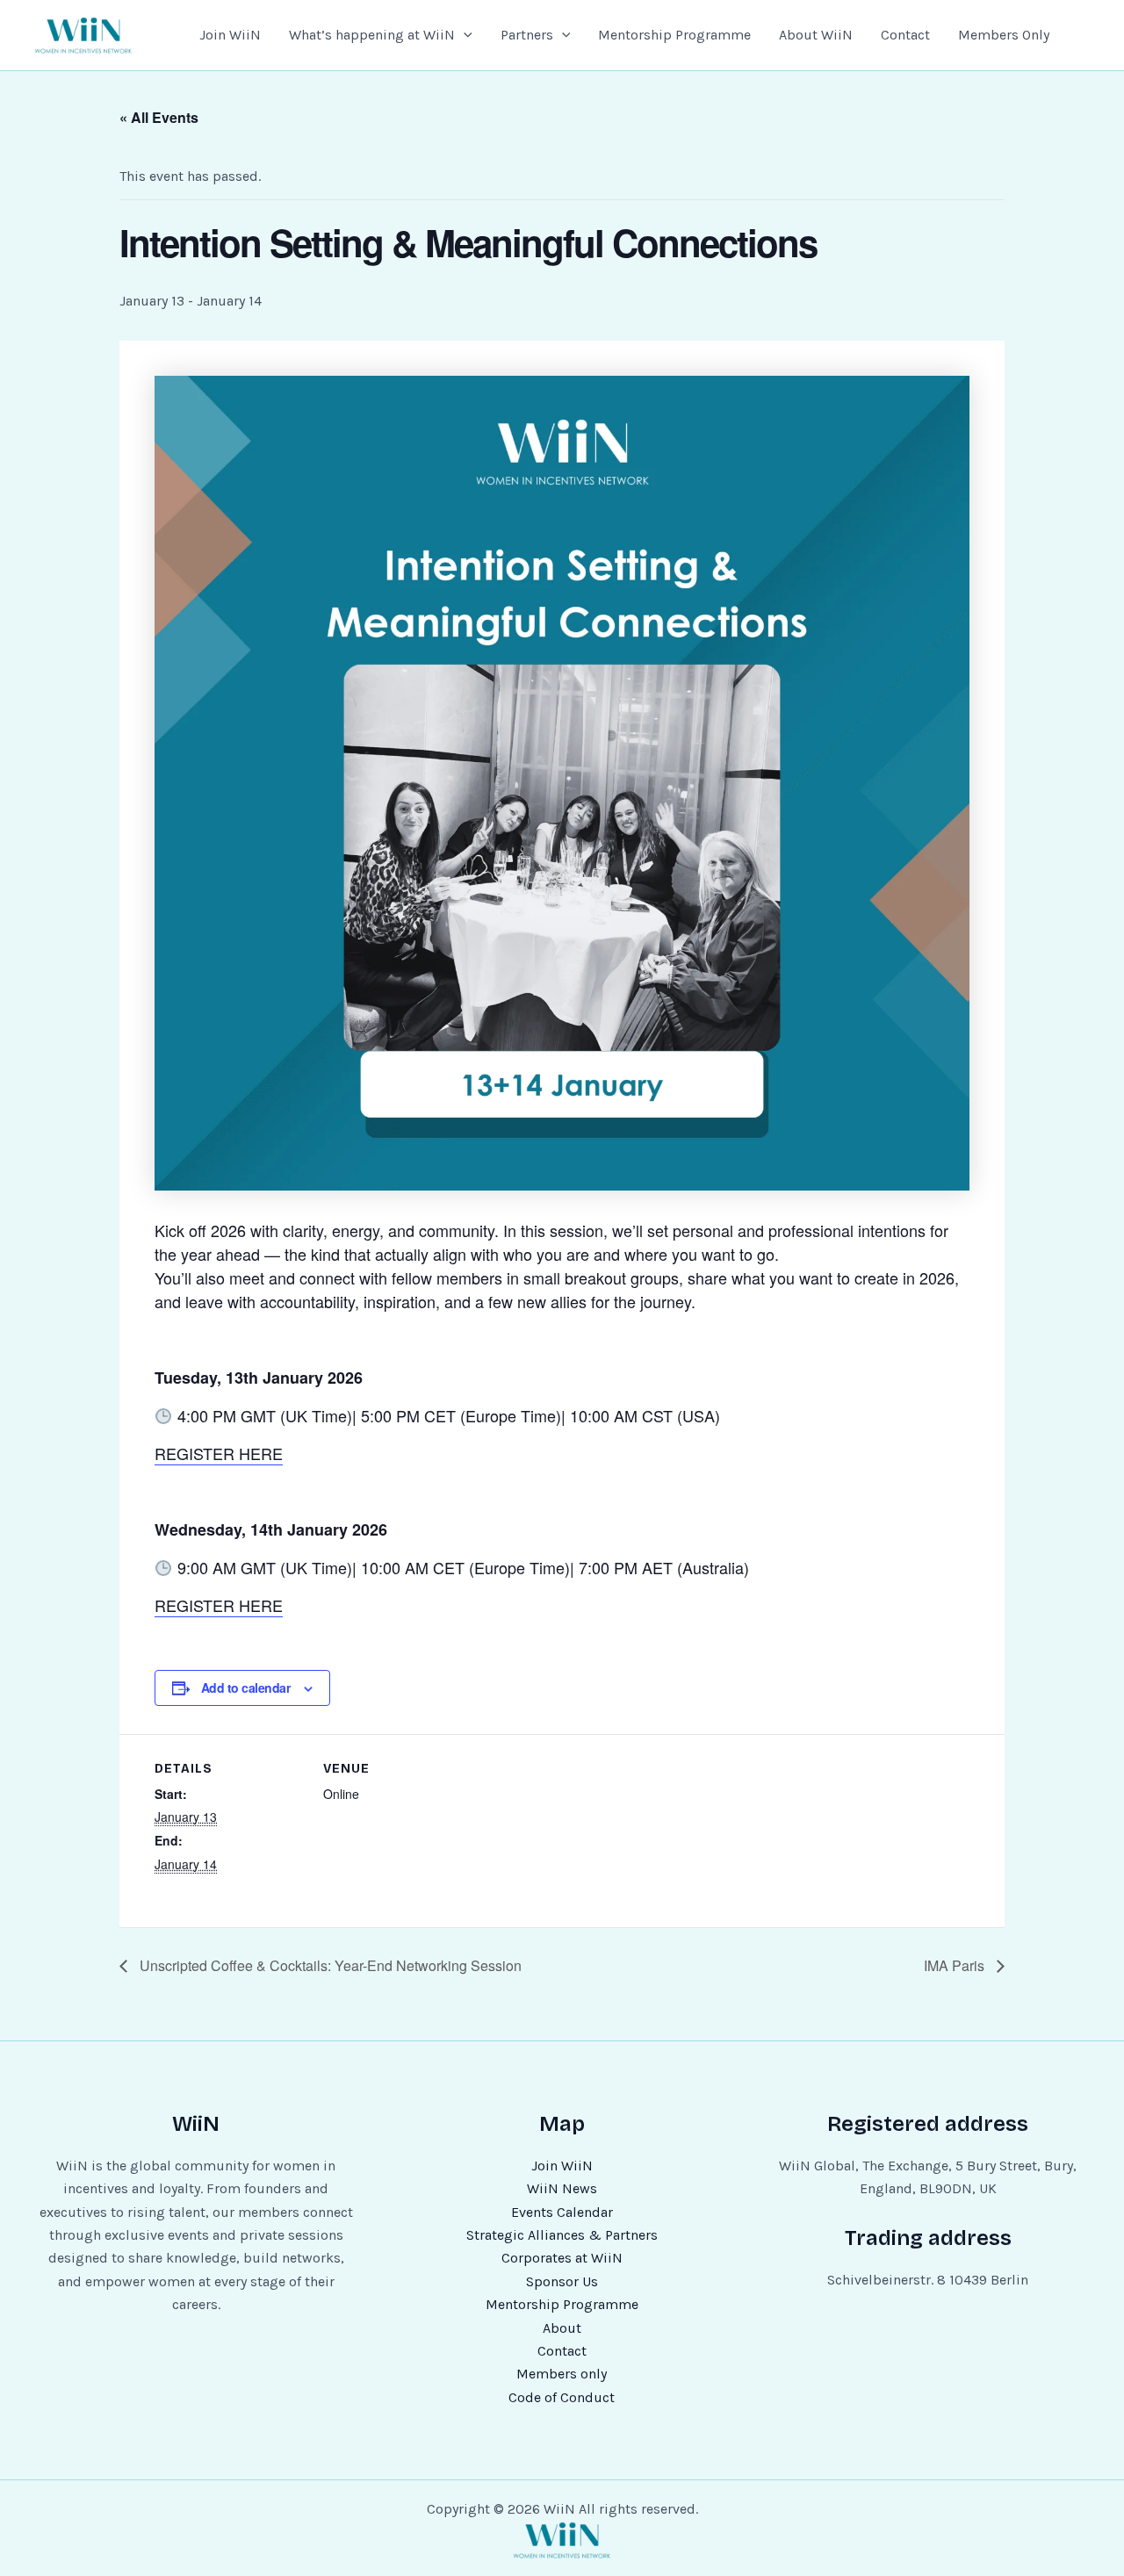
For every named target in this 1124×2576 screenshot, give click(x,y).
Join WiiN (230, 35)
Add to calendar (246, 1687)
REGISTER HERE (219, 1453)
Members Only (1004, 35)
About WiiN (816, 35)
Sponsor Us (562, 2281)
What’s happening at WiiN (372, 35)
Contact (905, 35)
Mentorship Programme (674, 35)
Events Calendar (562, 2212)
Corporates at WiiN (562, 2258)
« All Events (159, 117)
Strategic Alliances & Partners (562, 2235)
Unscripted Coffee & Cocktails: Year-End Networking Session (329, 1965)
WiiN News (562, 2188)
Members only (562, 2374)
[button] (464, 35)
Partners (527, 35)
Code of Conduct (562, 2397)
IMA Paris (956, 1965)
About (562, 2328)
